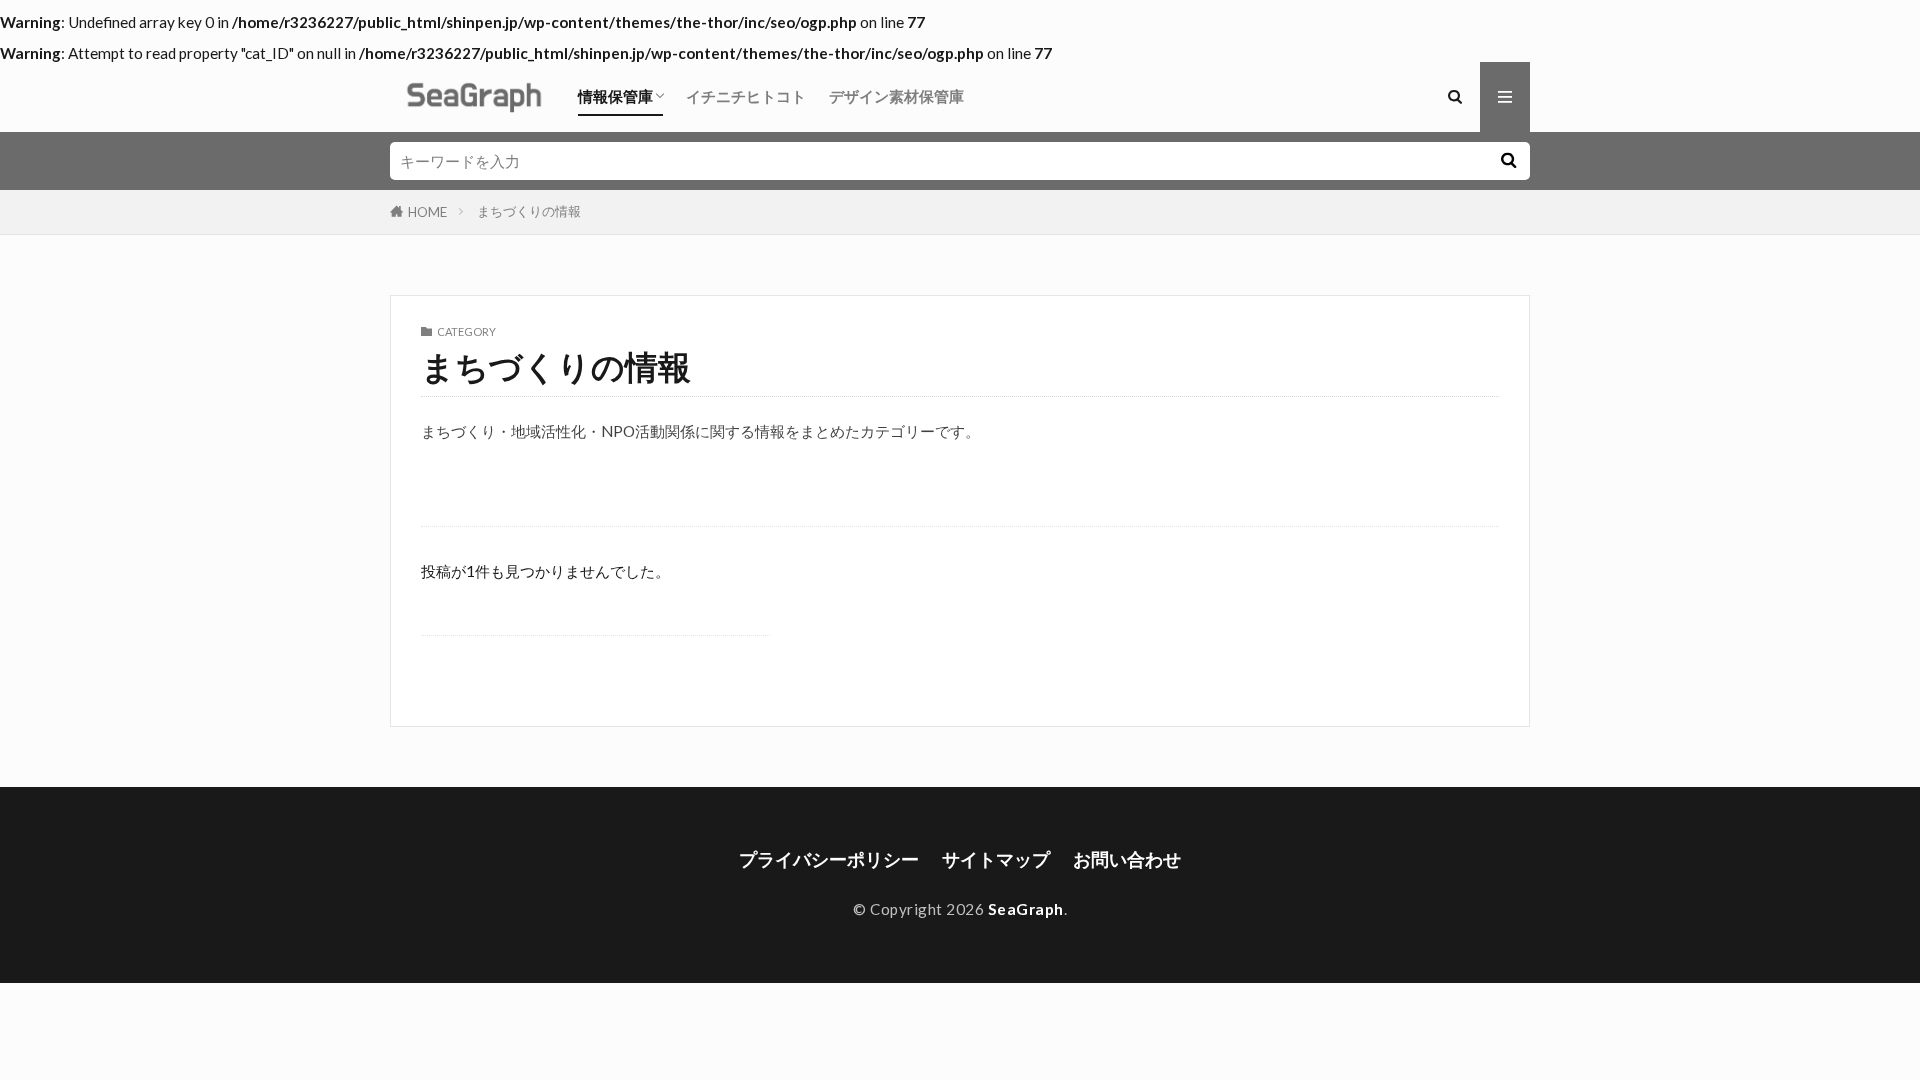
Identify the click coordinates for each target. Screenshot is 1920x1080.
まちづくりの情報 (529, 211)
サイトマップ (996, 859)
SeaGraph (1026, 909)
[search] (1508, 161)
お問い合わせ (1127, 859)
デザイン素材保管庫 (896, 96)
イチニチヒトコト (746, 96)
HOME (427, 212)
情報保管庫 (615, 96)
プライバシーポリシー (829, 859)
